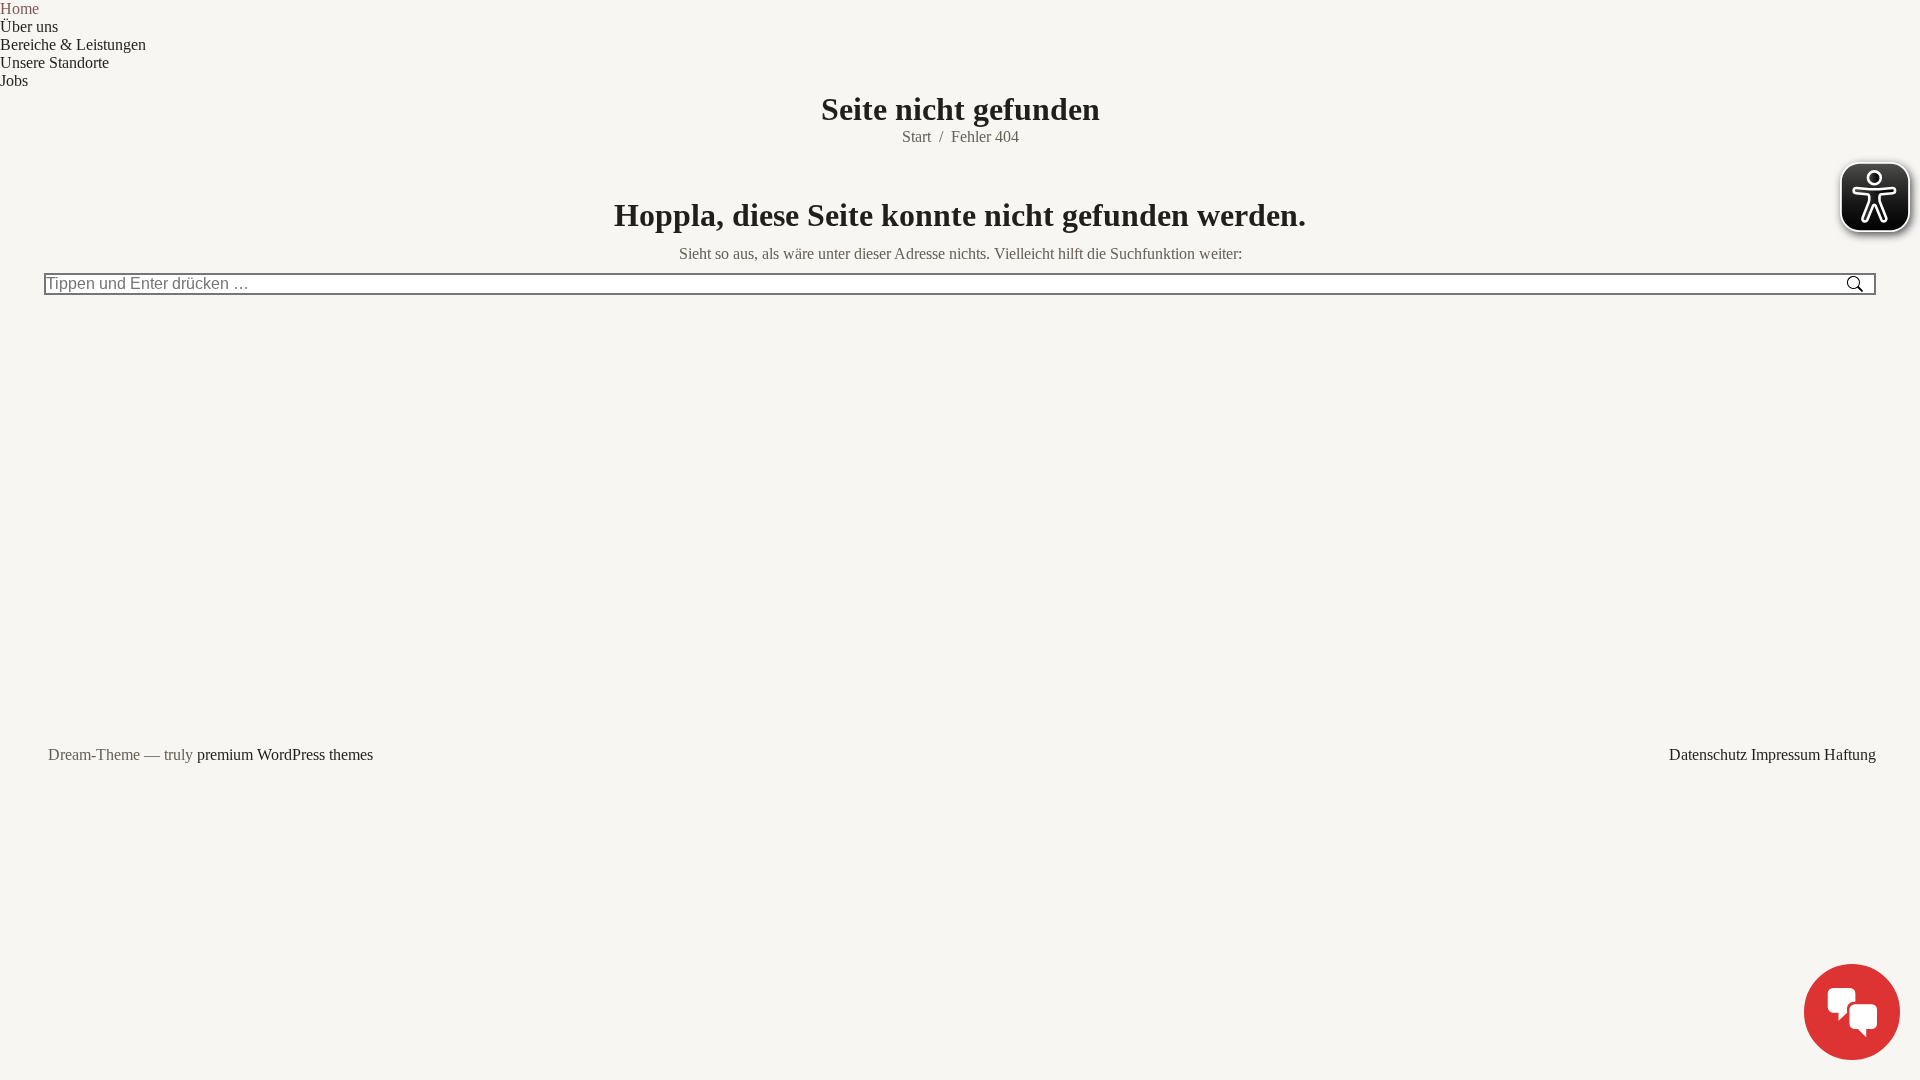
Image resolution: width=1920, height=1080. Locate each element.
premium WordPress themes (285, 754)
